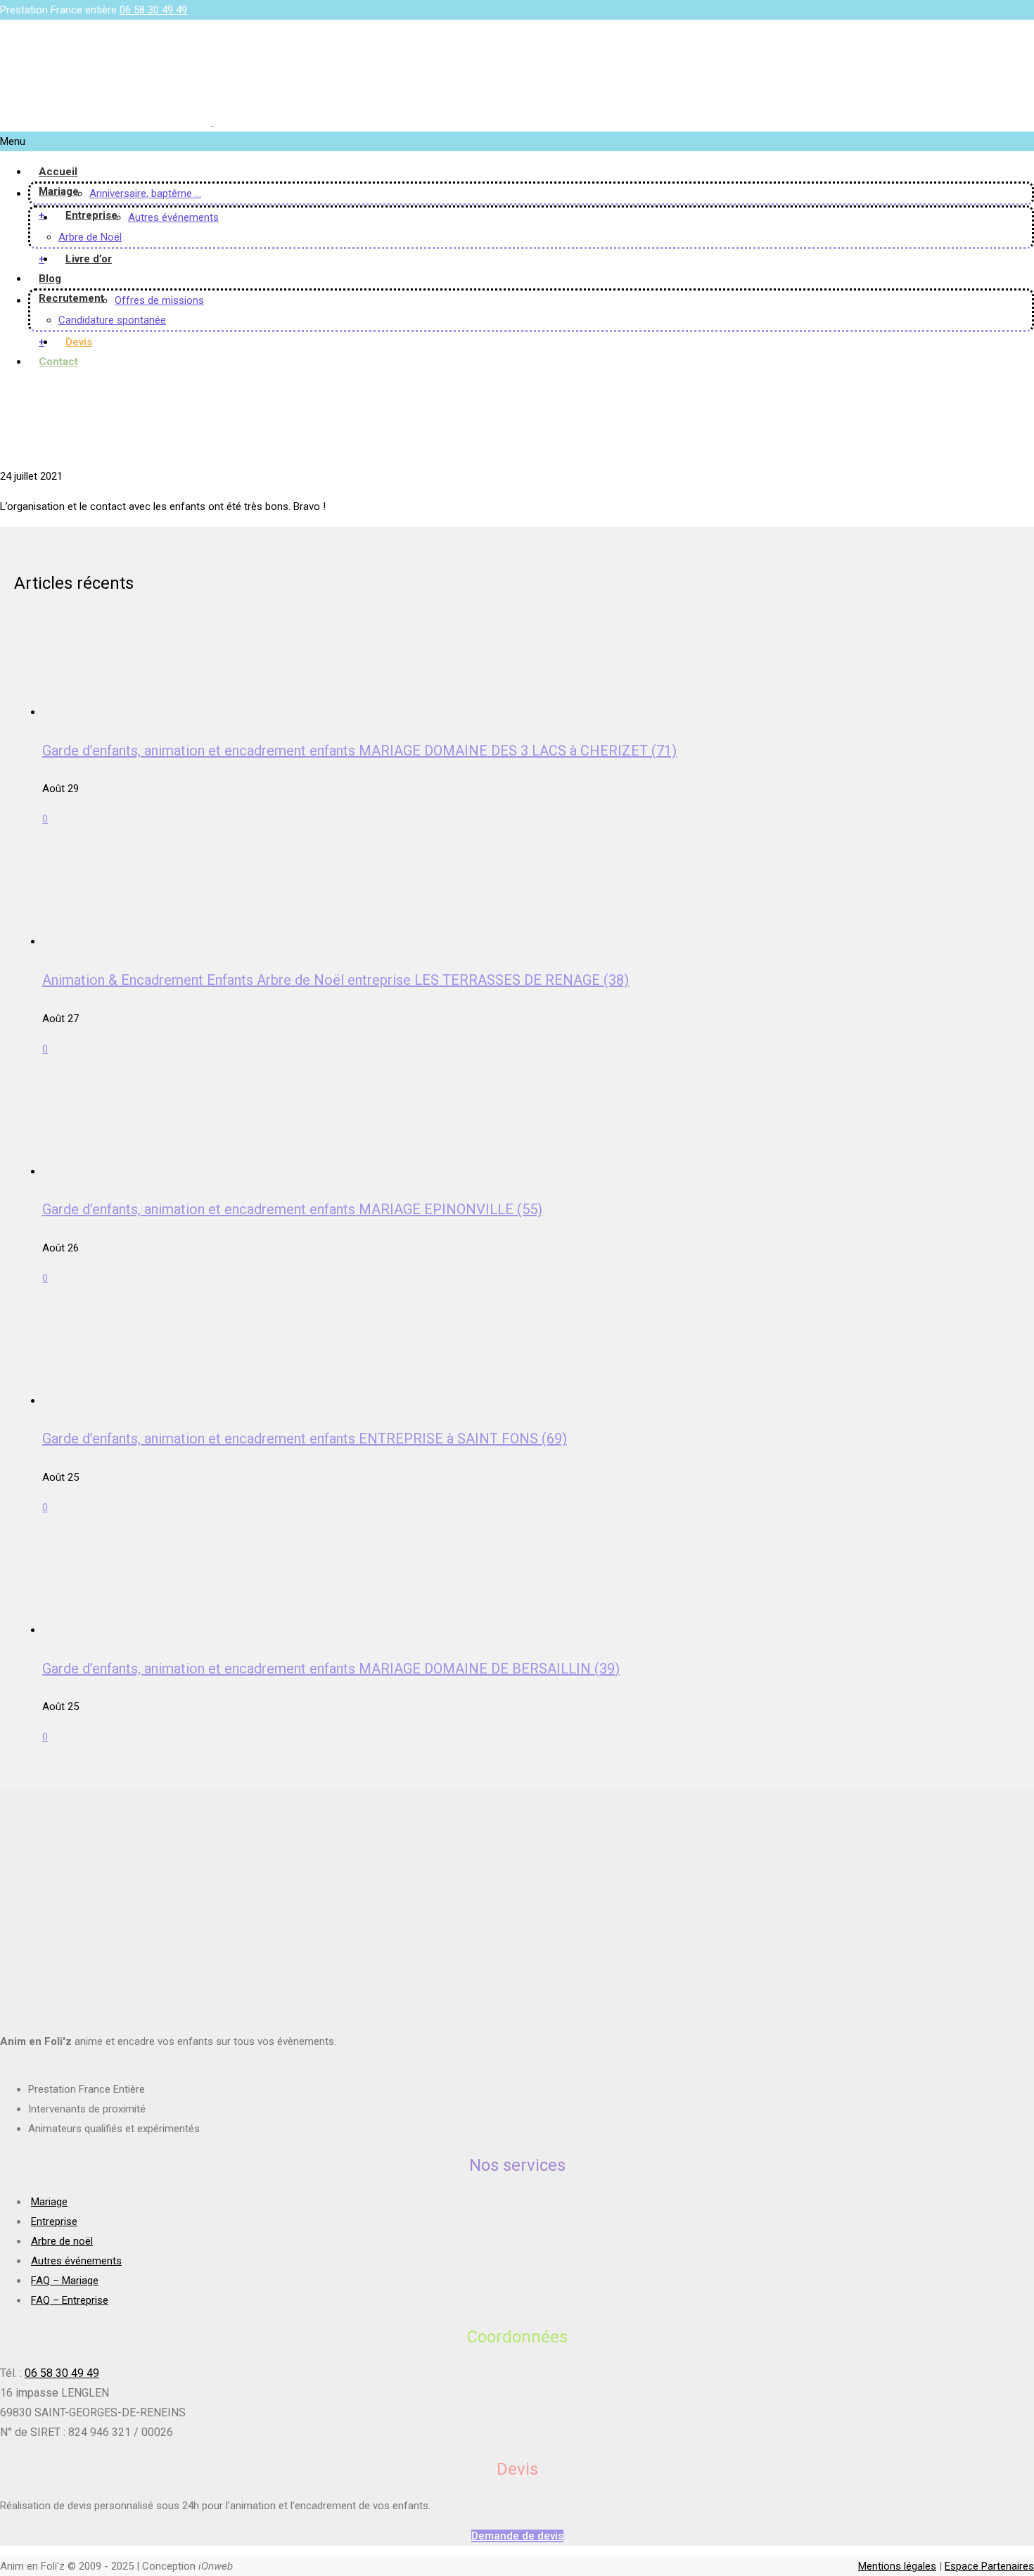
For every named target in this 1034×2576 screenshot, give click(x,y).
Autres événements (173, 217)
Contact (58, 362)
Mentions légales (897, 2566)
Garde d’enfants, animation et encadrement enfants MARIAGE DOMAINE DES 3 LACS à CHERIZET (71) (359, 751)
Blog (50, 279)
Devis (79, 342)
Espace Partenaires (989, 2566)
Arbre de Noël (90, 237)
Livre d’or (89, 259)
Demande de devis (517, 2536)
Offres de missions (159, 300)
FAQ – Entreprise (70, 2300)
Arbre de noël (62, 2241)
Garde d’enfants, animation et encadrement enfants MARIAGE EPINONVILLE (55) (292, 1209)
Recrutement (71, 298)
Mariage (59, 191)
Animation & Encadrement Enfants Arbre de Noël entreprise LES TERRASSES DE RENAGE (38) (336, 980)
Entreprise (91, 215)
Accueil (58, 172)
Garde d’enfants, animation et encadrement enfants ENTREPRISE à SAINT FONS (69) (305, 1439)
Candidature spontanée (112, 320)
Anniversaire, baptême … (145, 193)
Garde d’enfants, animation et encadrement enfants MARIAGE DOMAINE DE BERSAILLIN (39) (331, 1669)
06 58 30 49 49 (153, 10)
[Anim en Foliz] (212, 122)
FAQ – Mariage (65, 2281)
